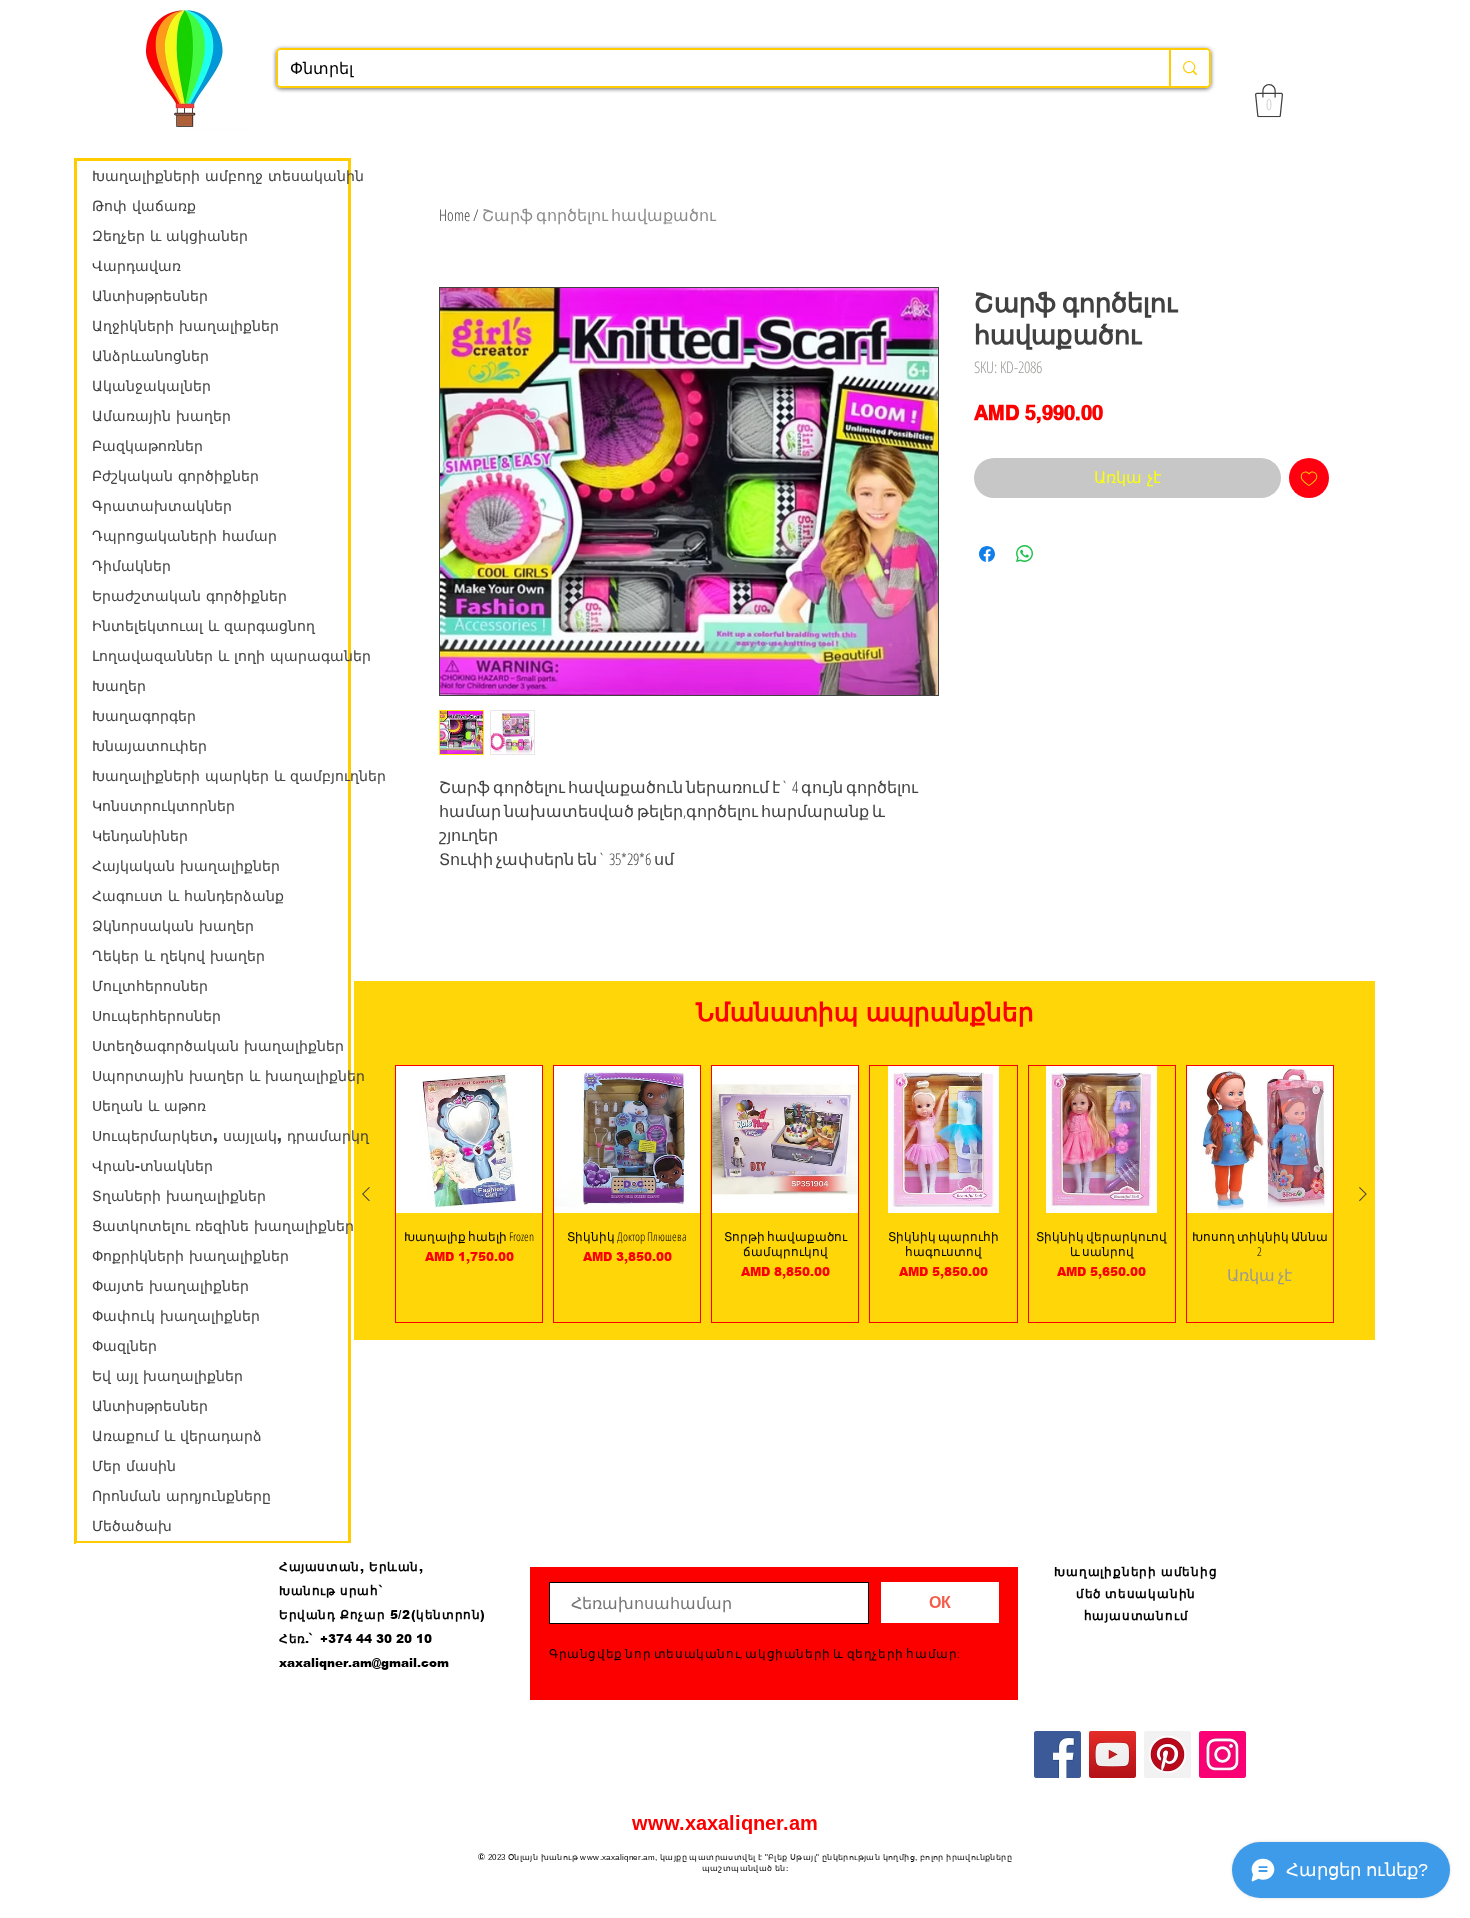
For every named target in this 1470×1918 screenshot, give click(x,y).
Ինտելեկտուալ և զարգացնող (203, 626)
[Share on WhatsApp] (1025, 554)
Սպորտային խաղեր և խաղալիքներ (220, 1076)
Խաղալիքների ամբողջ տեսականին (220, 176)
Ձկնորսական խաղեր (173, 926)
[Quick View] (469, 1139)
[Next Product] (1363, 1194)
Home (454, 215)
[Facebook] (1057, 1754)
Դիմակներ (131, 566)
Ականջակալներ (151, 386)
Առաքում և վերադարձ (177, 1436)
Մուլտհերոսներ (150, 986)
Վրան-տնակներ (152, 1166)
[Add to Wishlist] (1309, 478)
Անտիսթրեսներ (150, 296)
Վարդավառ (136, 266)
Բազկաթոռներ (147, 446)
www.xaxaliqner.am (725, 1823)
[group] (864, 1193)
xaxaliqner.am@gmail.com (364, 1663)
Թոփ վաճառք (144, 206)
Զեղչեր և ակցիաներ (170, 236)
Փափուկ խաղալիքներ (176, 1316)
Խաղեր (119, 686)
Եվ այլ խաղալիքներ (167, 1376)
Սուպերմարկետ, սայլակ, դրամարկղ (220, 1136)
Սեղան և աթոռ (149, 1106)
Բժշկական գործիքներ (175, 476)
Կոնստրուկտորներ (163, 806)
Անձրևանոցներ (150, 356)
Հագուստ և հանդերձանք (188, 896)
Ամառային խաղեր (161, 416)
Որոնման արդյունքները (181, 1496)
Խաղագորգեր (144, 716)
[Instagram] (1222, 1754)
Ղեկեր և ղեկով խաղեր (178, 956)
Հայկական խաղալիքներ (186, 866)
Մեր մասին (134, 1466)
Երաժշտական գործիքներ (189, 596)
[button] (1269, 100)
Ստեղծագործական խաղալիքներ (218, 1046)
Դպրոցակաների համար (184, 536)
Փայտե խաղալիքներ (170, 1286)
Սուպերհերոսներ (156, 1016)
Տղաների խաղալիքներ (179, 1196)
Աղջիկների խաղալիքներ (185, 326)
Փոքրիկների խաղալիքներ (190, 1256)
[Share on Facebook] (987, 554)
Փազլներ (124, 1346)
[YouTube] (1112, 1754)
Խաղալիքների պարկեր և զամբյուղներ (220, 776)
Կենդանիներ (140, 836)
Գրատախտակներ (162, 506)
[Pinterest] (1167, 1754)
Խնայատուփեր (149, 746)
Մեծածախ (132, 1526)
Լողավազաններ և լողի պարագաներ (220, 656)
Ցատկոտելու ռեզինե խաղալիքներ (220, 1226)
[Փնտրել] (1189, 68)
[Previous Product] (366, 1194)
